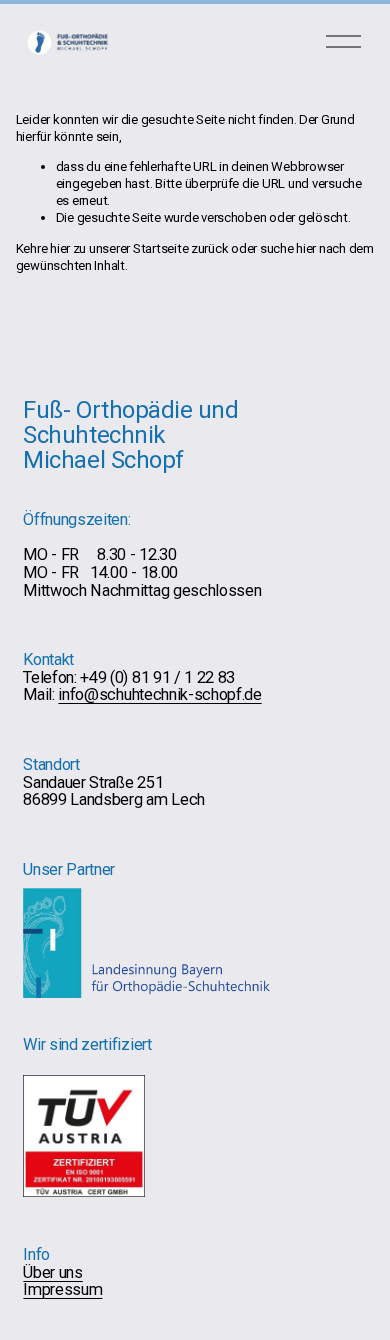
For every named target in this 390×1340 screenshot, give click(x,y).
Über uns (52, 1273)
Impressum (62, 1290)
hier (60, 248)
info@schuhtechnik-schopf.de (159, 695)
